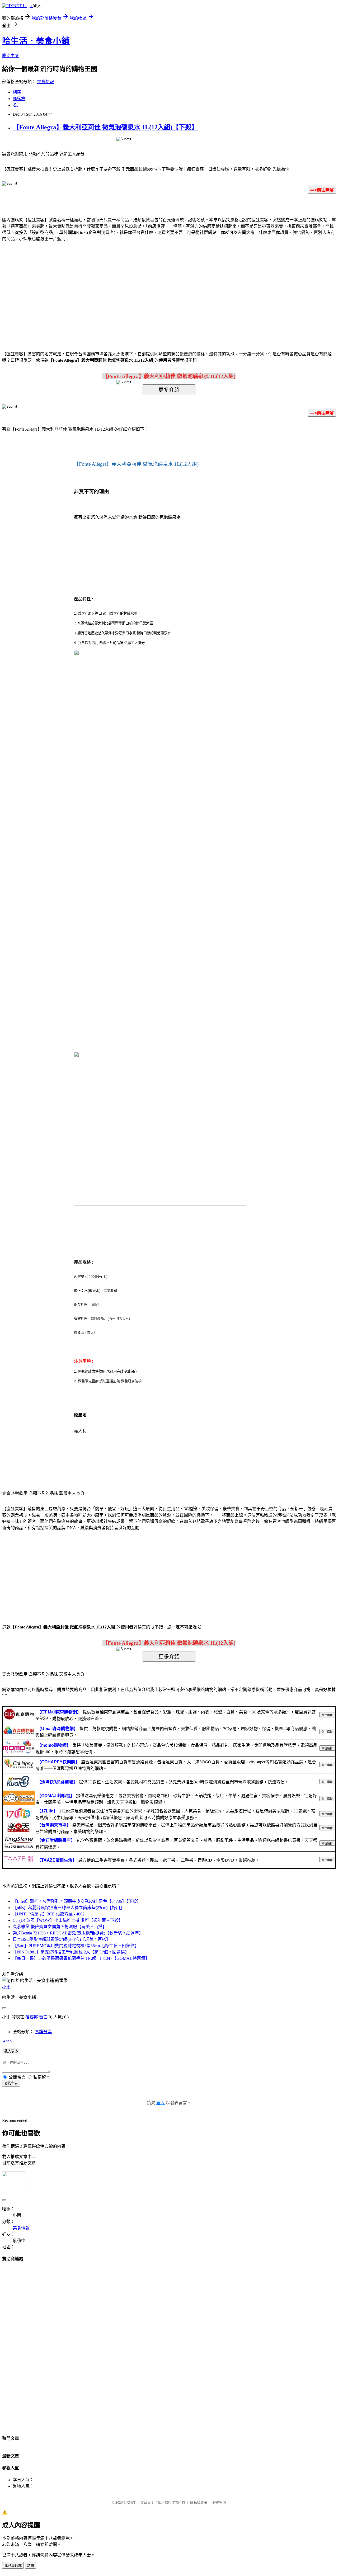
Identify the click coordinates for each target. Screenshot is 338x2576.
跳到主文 (11, 56)
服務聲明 (219, 2502)
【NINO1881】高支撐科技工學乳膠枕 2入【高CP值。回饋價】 (71, 1952)
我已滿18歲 (13, 2566)
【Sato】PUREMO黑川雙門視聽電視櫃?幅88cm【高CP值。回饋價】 (76, 1946)
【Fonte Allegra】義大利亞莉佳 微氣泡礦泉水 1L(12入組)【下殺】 (105, 127)
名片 (17, 105)
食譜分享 (43, 2032)
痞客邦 (32, 2017)
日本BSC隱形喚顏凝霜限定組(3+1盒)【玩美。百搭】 (62, 1939)
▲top (7, 2041)
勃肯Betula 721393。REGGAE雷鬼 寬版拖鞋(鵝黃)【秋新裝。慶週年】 (78, 1933)
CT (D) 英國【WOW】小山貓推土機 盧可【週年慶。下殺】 (68, 1920)
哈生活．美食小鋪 (36, 41)
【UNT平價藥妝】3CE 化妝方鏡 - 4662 (49, 1914)
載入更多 (11, 2051)
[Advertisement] (124, 288)
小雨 (6, 1987)
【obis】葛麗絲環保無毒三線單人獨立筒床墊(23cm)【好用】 (69, 1908)
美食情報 (45, 82)
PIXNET (130, 2502)
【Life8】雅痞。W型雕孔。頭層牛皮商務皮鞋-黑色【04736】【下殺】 (77, 1901)
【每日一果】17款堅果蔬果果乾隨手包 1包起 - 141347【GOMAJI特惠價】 (81, 1958)
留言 (43, 2017)
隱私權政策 (199, 2502)
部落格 (19, 99)
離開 (30, 2566)
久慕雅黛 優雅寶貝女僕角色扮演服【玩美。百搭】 (60, 1927)
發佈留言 (11, 2083)
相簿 (17, 92)
